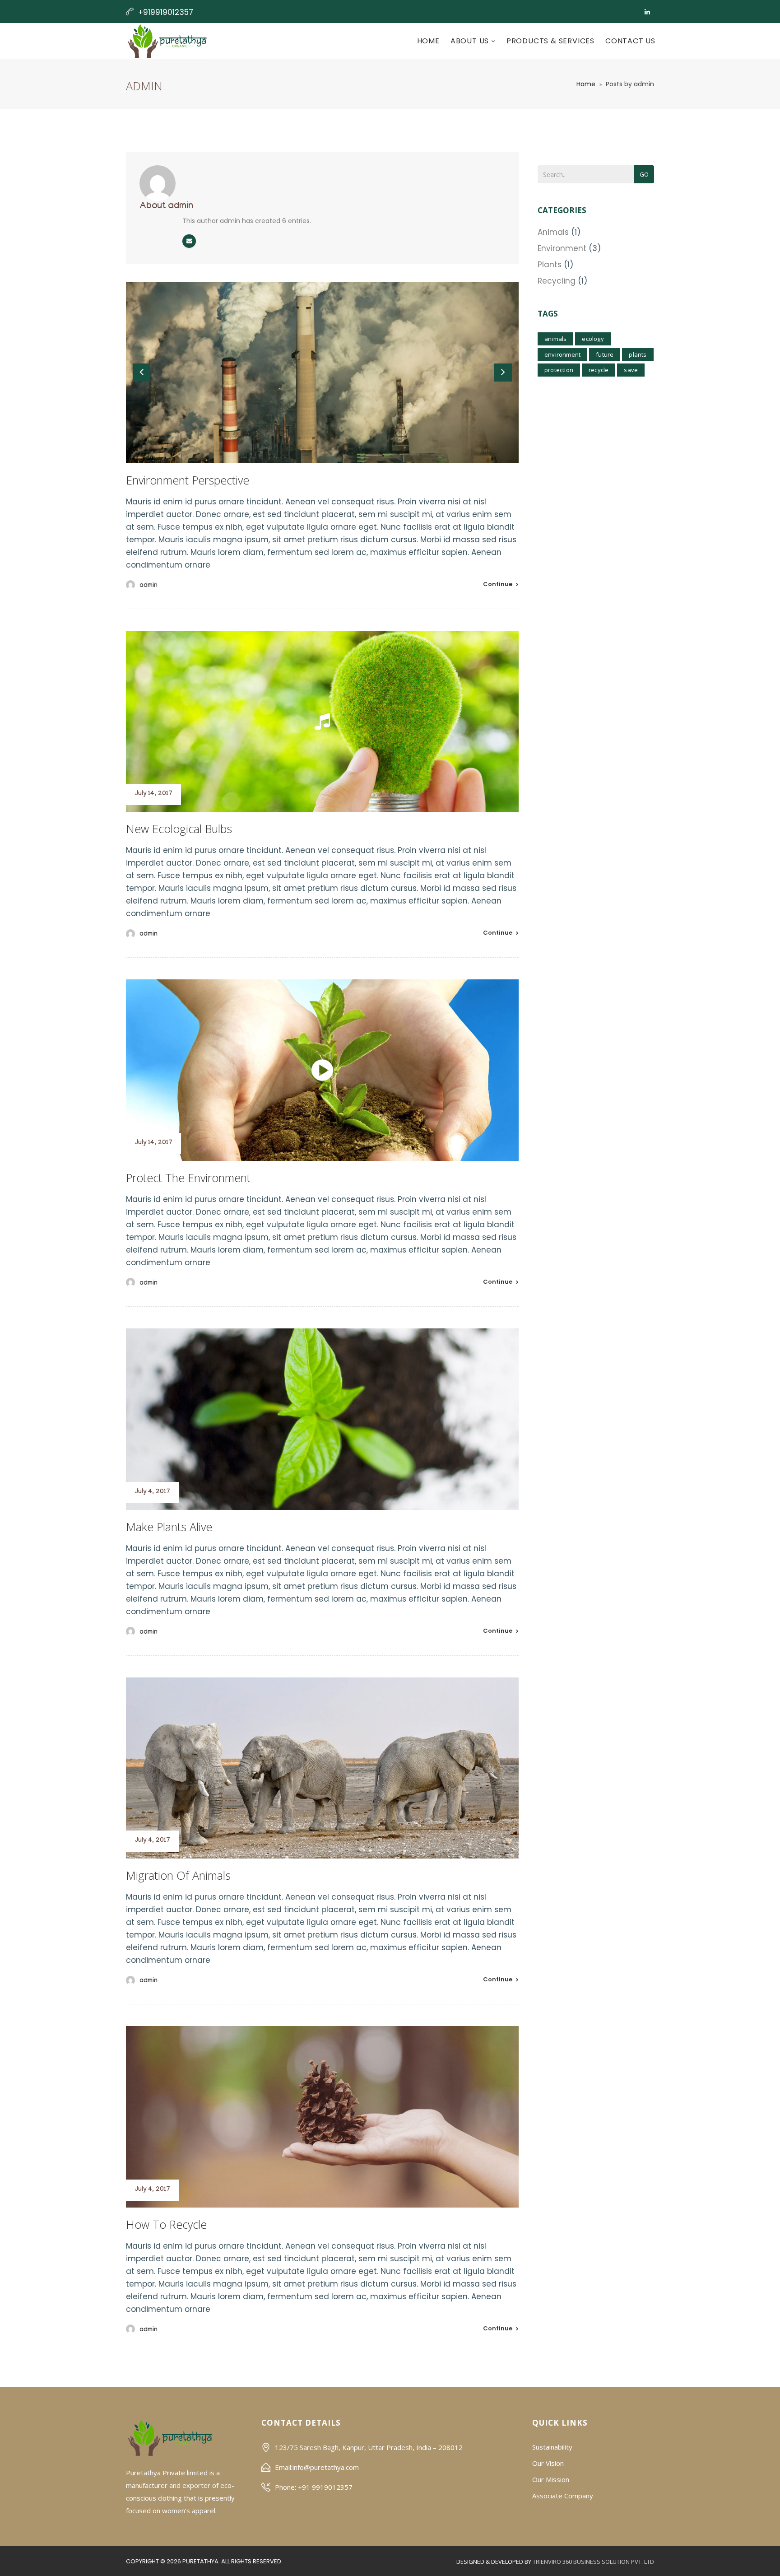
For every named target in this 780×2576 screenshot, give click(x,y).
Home (428, 41)
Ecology (593, 339)
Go (644, 174)
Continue (498, 584)
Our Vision (548, 2463)
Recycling (557, 281)
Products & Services (550, 41)
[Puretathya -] (167, 41)
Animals (553, 232)
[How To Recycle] (322, 2117)
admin (149, 586)
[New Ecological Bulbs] (322, 722)
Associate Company (563, 2496)
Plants (550, 265)
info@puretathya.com (326, 2467)
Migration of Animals (178, 1875)
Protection (559, 370)
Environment (562, 248)
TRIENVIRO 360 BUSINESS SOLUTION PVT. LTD (593, 2562)
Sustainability (552, 2447)
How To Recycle (166, 2224)
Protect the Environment (188, 1178)
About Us (471, 41)
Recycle (599, 370)
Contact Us (630, 41)
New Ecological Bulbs (179, 829)
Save (631, 370)
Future (605, 354)
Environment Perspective (188, 480)
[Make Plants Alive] (322, 1419)
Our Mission (551, 2479)
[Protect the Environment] (322, 1070)
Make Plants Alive (169, 1527)
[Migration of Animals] (322, 1768)
